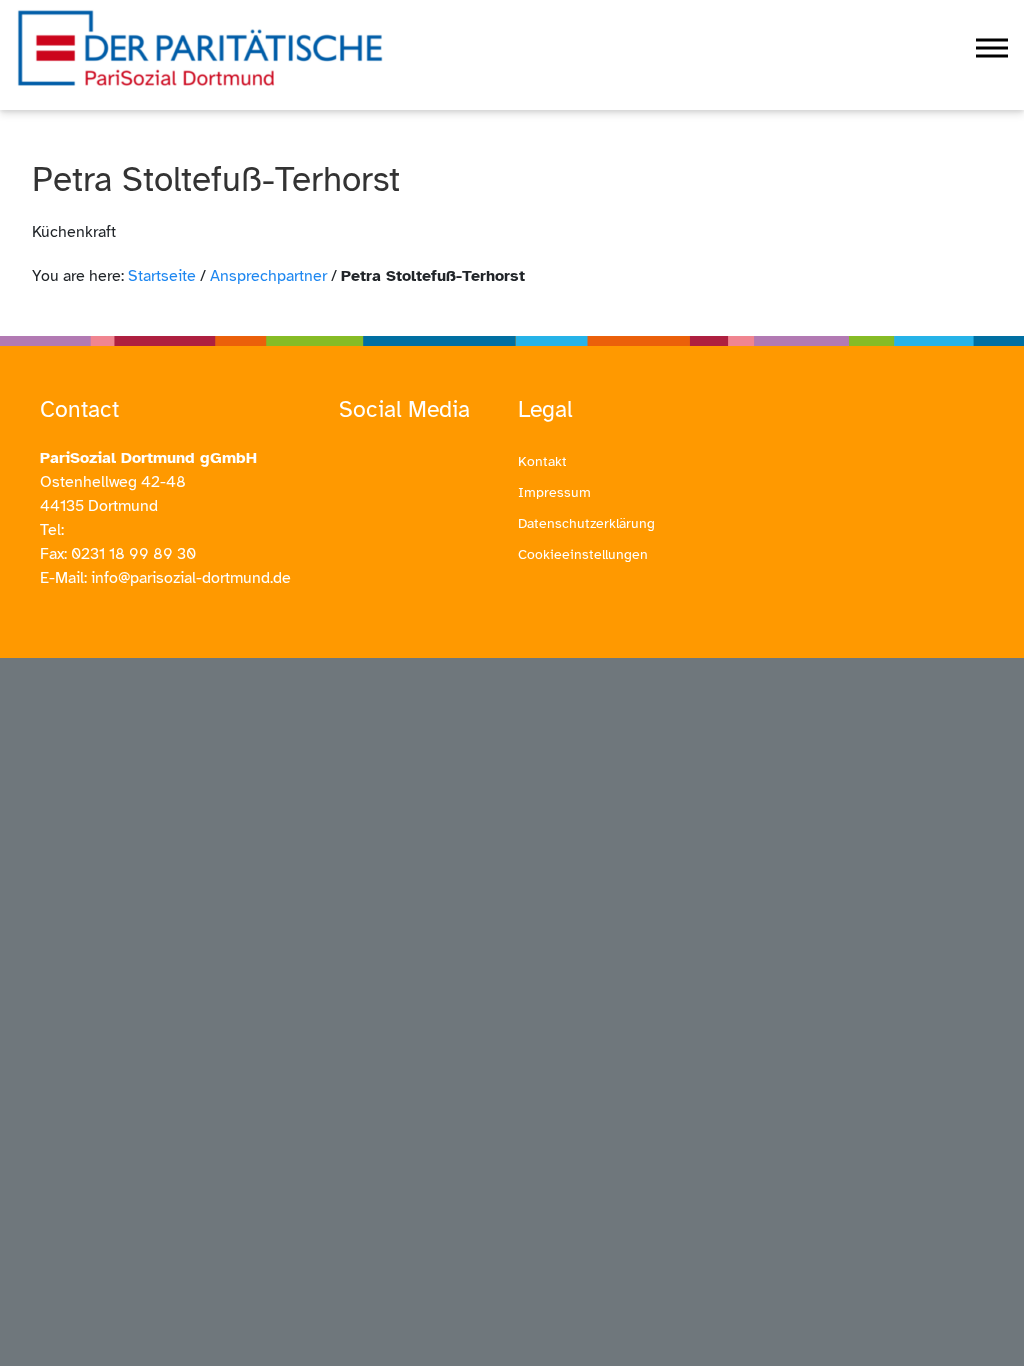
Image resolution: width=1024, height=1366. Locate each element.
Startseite (162, 276)
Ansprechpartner (268, 276)
